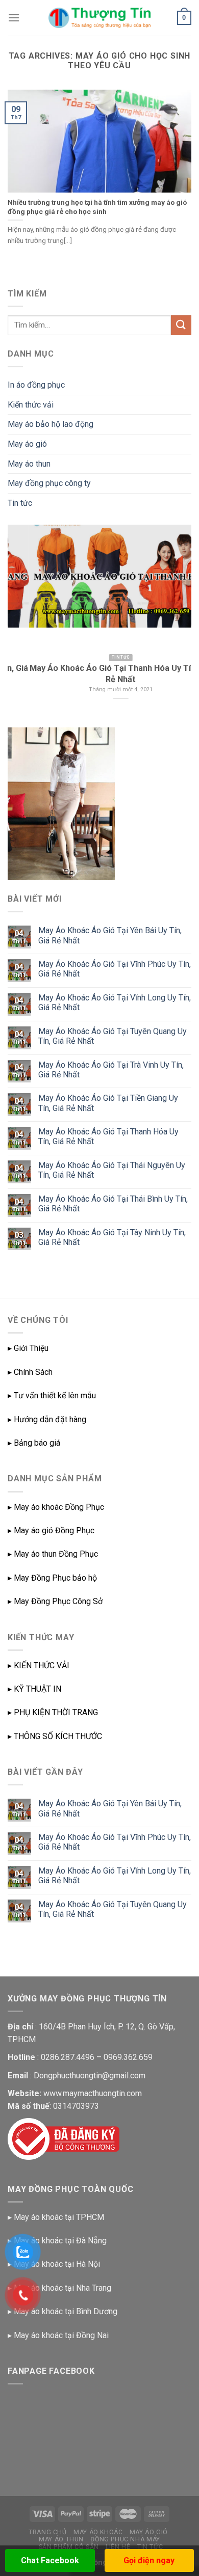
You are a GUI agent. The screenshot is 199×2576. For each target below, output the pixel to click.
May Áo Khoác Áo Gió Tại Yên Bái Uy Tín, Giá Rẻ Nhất (110, 935)
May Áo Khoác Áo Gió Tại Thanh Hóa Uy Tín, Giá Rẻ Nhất (108, 1136)
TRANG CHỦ (48, 2532)
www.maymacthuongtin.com (93, 2093)
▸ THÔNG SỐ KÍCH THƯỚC (55, 1736)
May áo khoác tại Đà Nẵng (60, 2241)
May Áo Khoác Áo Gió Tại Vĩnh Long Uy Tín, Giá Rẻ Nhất (115, 1002)
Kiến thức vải (31, 405)
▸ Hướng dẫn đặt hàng (47, 1419)
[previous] (24, 620)
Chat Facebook (50, 2560)
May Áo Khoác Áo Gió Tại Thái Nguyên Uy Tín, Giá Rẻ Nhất (112, 1170)
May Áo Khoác (98, 2532)
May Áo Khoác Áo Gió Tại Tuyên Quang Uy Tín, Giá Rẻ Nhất (113, 1036)
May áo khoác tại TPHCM (59, 2217)
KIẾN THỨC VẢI (42, 1665)
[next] (175, 620)
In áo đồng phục (36, 385)
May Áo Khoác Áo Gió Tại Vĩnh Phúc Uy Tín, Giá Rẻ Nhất (115, 969)
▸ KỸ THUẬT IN (34, 1689)
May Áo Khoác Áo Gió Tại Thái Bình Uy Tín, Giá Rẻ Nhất (113, 1204)
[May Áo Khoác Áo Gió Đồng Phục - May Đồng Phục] (99, 18)
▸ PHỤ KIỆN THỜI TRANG (53, 1712)
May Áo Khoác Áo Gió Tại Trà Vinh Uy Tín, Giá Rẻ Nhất (111, 1070)
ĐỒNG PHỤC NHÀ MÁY (125, 2539)
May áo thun (29, 464)
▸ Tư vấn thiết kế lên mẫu (52, 1395)
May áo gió (27, 444)
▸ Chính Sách (30, 1372)
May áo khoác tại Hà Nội (57, 2264)
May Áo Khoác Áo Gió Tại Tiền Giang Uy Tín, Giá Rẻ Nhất (108, 1103)
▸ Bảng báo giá (34, 1443)
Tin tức (20, 503)
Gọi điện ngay (149, 2560)
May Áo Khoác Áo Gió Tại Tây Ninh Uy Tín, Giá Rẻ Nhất (112, 1237)
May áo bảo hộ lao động (51, 424)
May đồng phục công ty (49, 483)
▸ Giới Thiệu (28, 1348)
